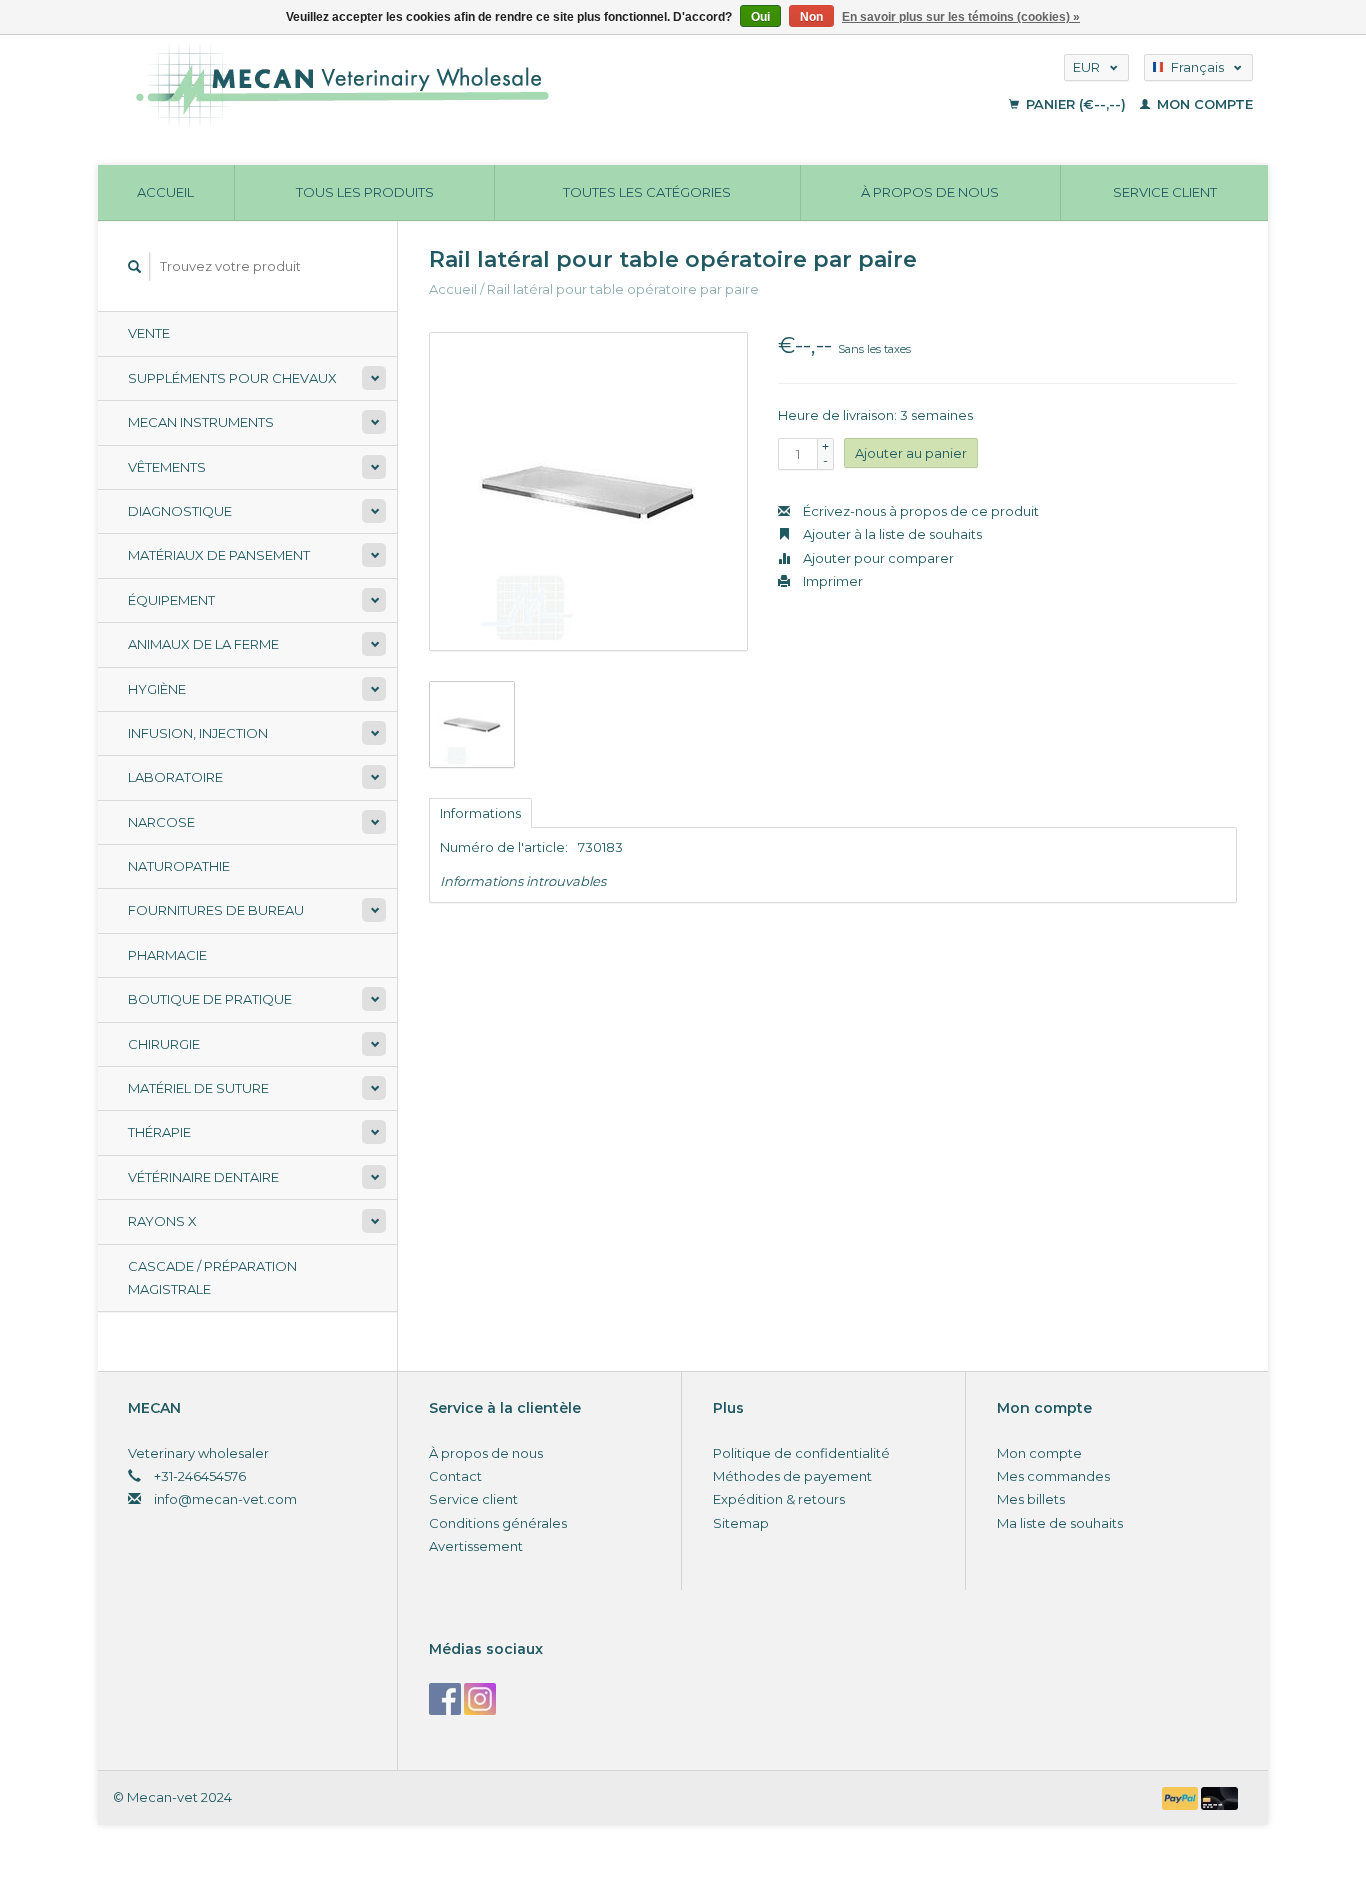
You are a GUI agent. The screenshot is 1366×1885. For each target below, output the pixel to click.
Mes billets (1031, 1499)
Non (811, 17)
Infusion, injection (198, 733)
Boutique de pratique (210, 999)
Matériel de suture (198, 1088)
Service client (1165, 192)
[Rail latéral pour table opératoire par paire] (588, 491)
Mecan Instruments (201, 422)
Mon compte (1203, 104)
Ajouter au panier (911, 453)
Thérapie (159, 1132)
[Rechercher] (135, 266)
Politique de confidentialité (801, 1453)
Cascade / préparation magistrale (212, 1277)
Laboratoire (175, 777)
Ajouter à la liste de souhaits (891, 534)
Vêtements (167, 467)
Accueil (165, 192)
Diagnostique (180, 511)
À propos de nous (930, 192)
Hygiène (157, 689)
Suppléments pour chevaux (232, 378)
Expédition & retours (779, 1499)
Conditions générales (498, 1523)
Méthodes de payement (792, 1476)
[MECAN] (496, 85)
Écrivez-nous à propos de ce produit (919, 511)
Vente (149, 333)
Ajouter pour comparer (877, 558)
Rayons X (162, 1221)
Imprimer (831, 581)
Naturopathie (179, 866)
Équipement (171, 600)
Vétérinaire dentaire (203, 1177)
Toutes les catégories (647, 192)
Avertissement (476, 1546)
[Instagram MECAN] (480, 1699)
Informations (480, 813)
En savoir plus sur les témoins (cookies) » (961, 17)
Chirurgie (164, 1044)
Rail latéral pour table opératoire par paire (623, 289)
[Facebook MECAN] (445, 1699)
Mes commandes (1053, 1476)
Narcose (161, 822)
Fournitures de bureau (216, 910)
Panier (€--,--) (1076, 104)
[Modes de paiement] (1182, 1797)
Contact (455, 1476)
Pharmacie (167, 955)
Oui (760, 17)
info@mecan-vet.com (225, 1499)
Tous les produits (365, 192)
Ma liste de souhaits (1060, 1523)
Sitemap (741, 1523)
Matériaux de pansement (219, 555)
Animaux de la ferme (203, 644)
